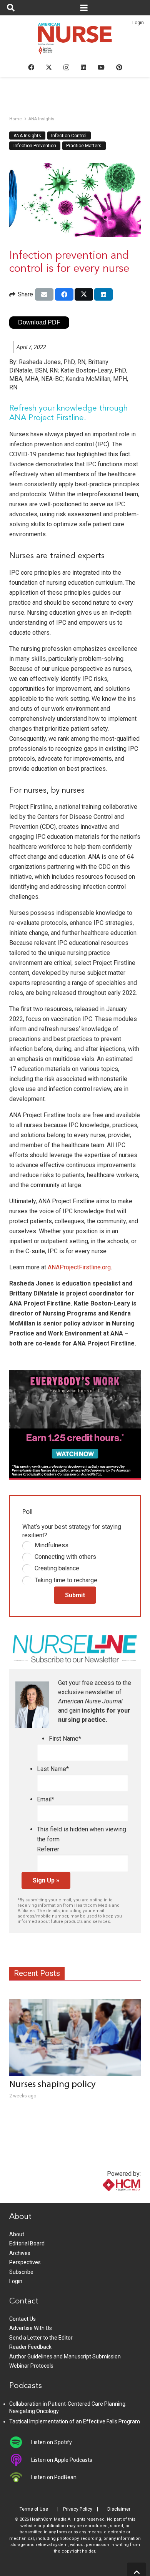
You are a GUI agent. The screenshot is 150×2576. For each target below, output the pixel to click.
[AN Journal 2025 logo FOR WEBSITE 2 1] (75, 41)
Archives (20, 2253)
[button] (11, 8)
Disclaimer (119, 2509)
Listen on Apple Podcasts (62, 2460)
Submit (75, 1595)
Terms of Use (34, 2509)
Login (138, 23)
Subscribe (21, 2272)
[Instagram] (66, 68)
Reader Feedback (30, 2347)
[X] (49, 67)
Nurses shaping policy (52, 2085)
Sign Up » (46, 1880)
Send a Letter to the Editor (41, 2338)
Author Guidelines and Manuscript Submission (65, 2356)
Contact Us (22, 2319)
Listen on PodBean (54, 2477)
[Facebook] (31, 67)
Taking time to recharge (66, 1580)
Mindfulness (52, 1545)
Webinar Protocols (31, 2366)
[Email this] (44, 294)
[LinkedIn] (83, 67)
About (17, 2234)
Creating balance (57, 1568)
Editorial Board (27, 2243)
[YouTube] (101, 67)
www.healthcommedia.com (105, 2198)
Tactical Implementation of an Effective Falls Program (75, 2421)
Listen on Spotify (52, 2442)
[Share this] (64, 294)
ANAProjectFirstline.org (79, 1267)
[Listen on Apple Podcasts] (20, 2460)
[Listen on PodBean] (20, 2477)
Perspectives (25, 2262)
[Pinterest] (119, 67)
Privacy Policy (78, 2509)
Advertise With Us (31, 2328)
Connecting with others (65, 1557)
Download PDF (39, 322)
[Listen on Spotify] (20, 2442)
